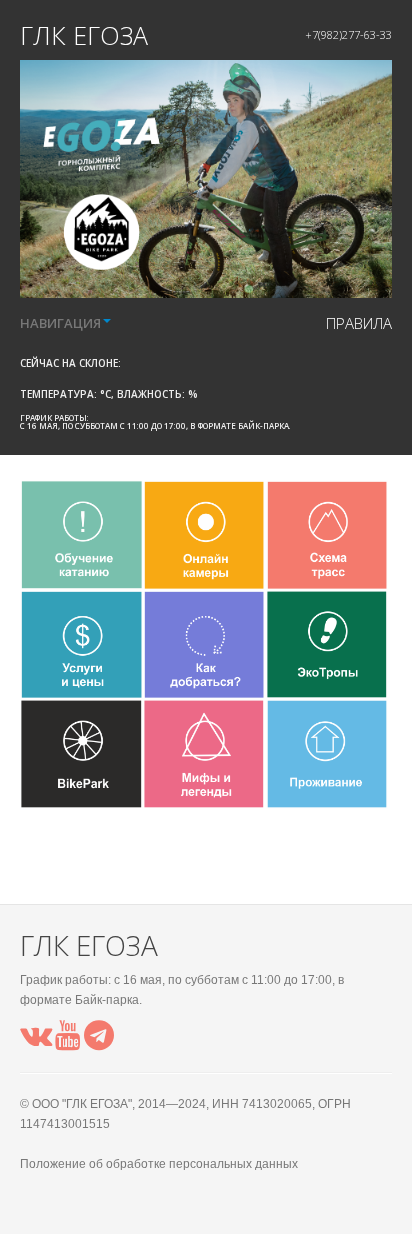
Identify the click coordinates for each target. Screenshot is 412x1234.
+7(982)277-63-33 (348, 34)
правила (359, 323)
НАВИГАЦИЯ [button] (60, 323)
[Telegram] (99, 1041)
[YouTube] (68, 1041)
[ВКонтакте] (36, 1041)
